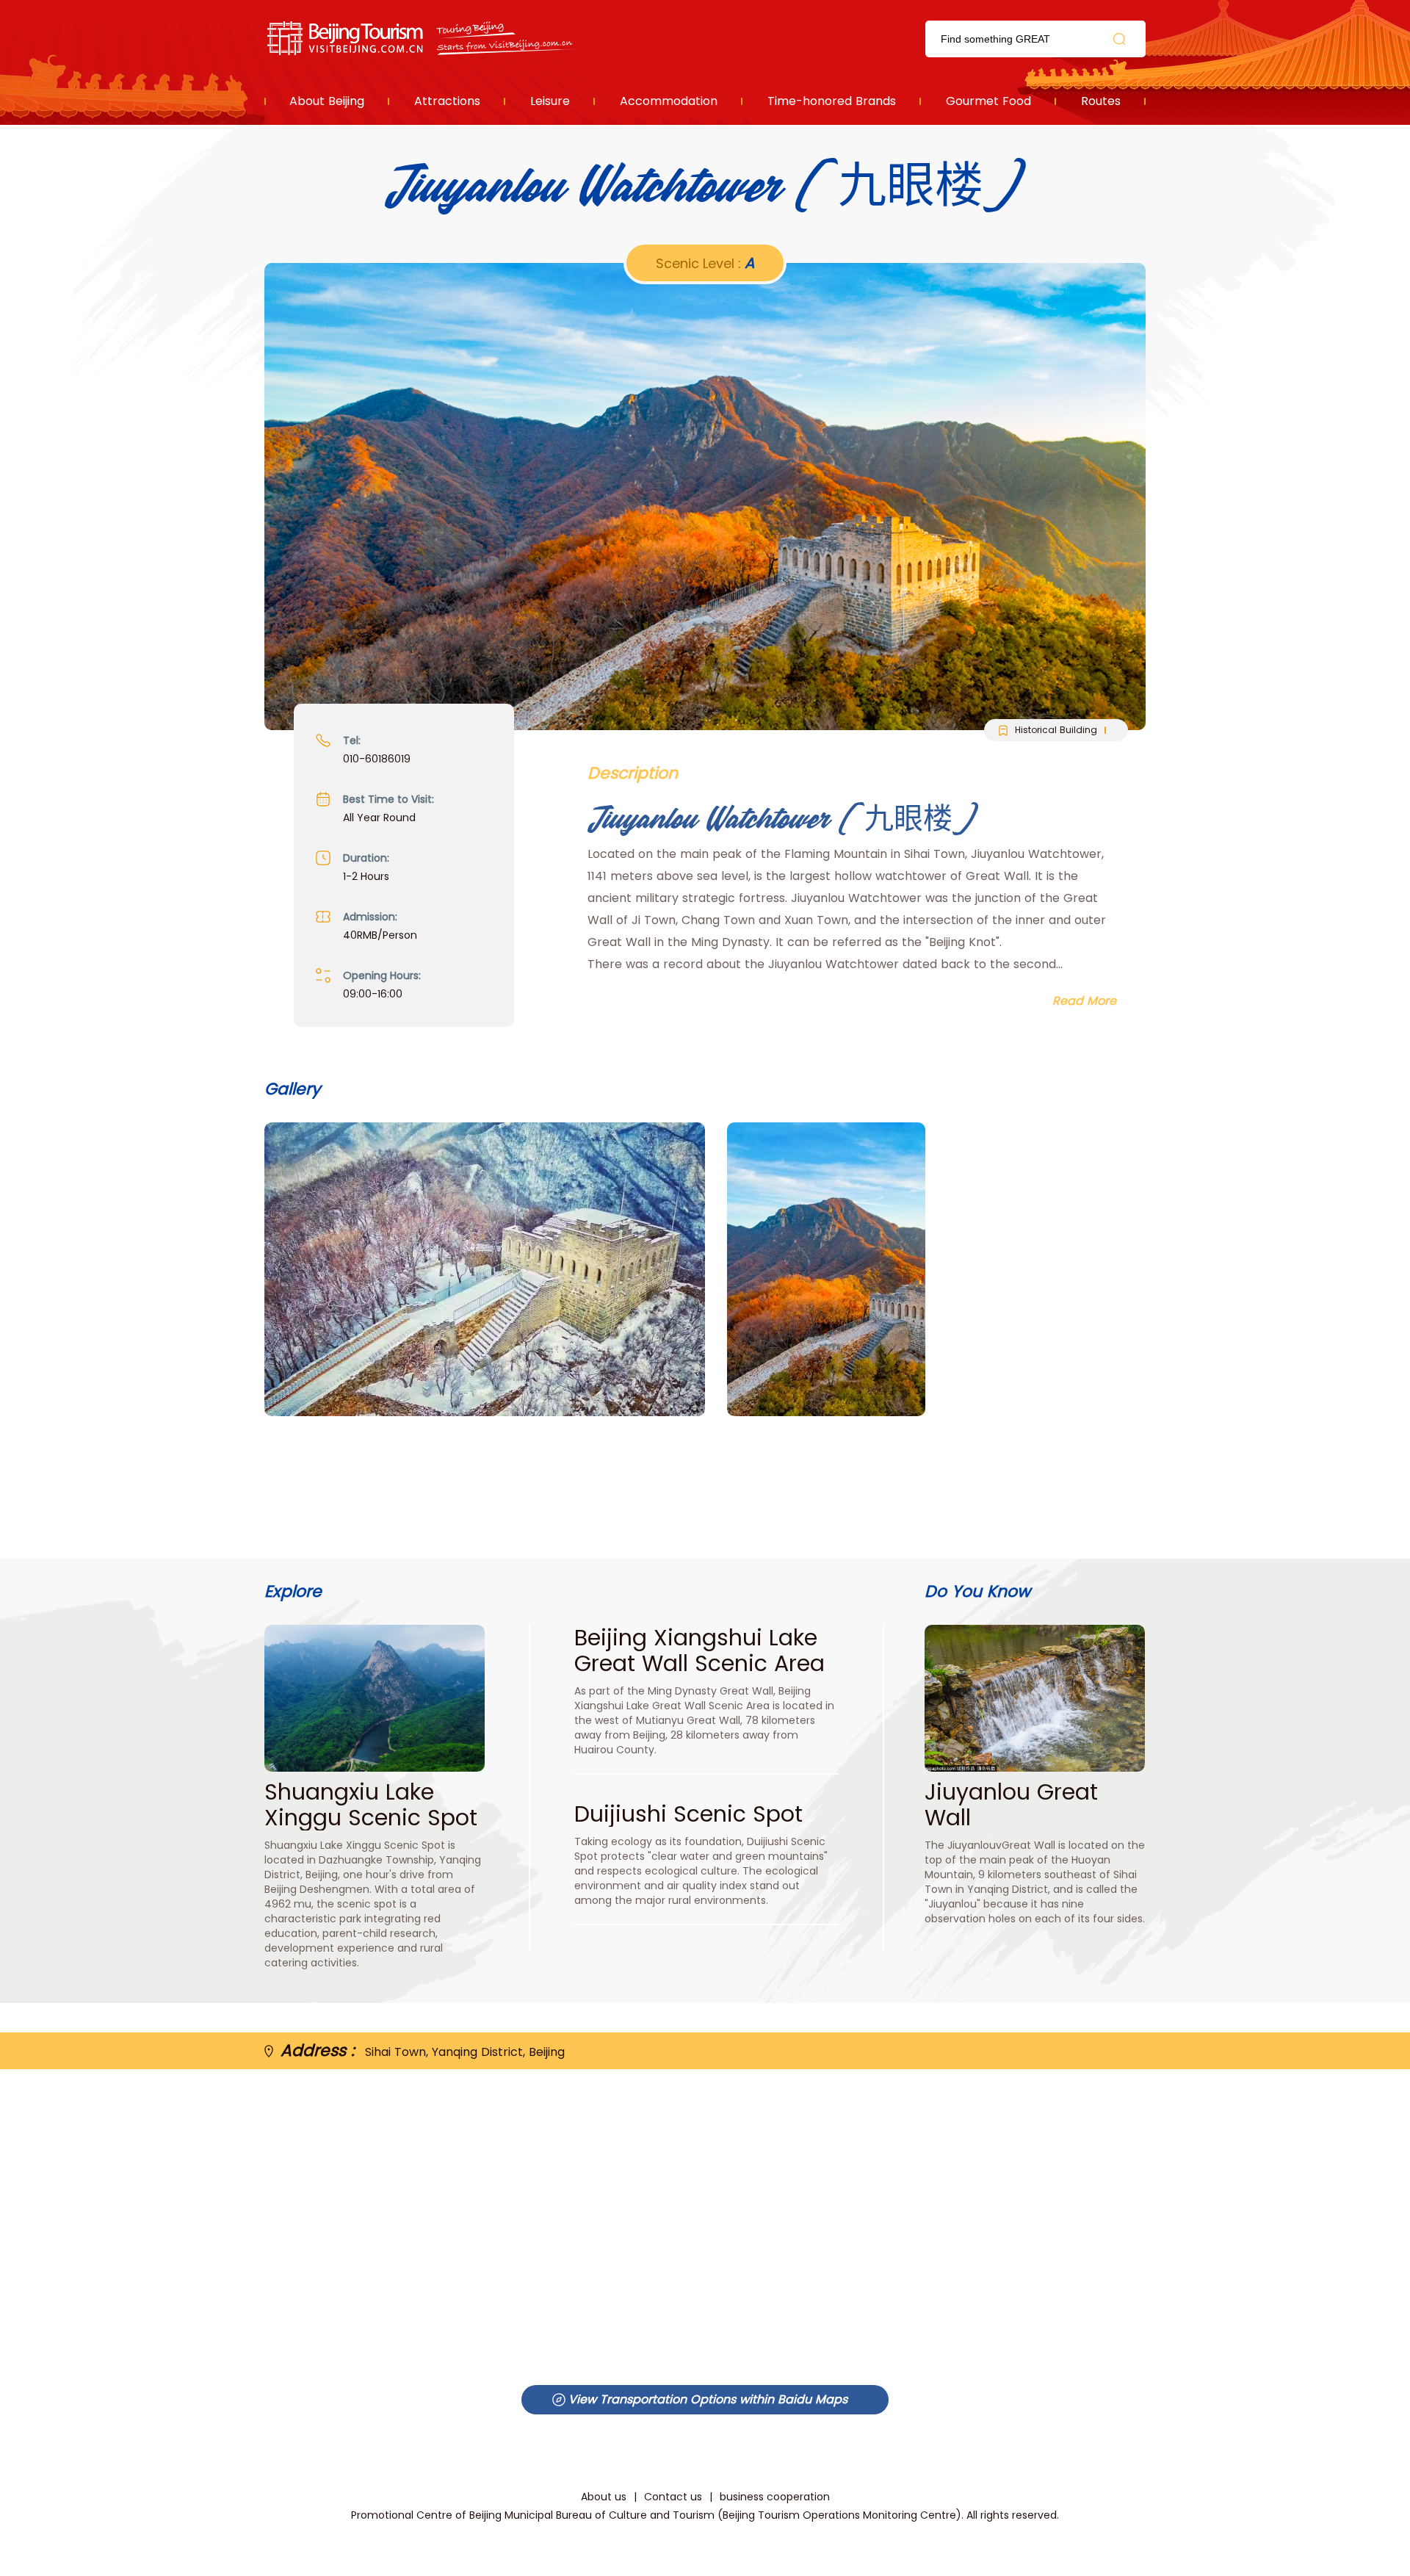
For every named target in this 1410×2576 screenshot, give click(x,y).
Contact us (673, 2497)
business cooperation (775, 2497)
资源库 (423, 39)
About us (604, 2497)
